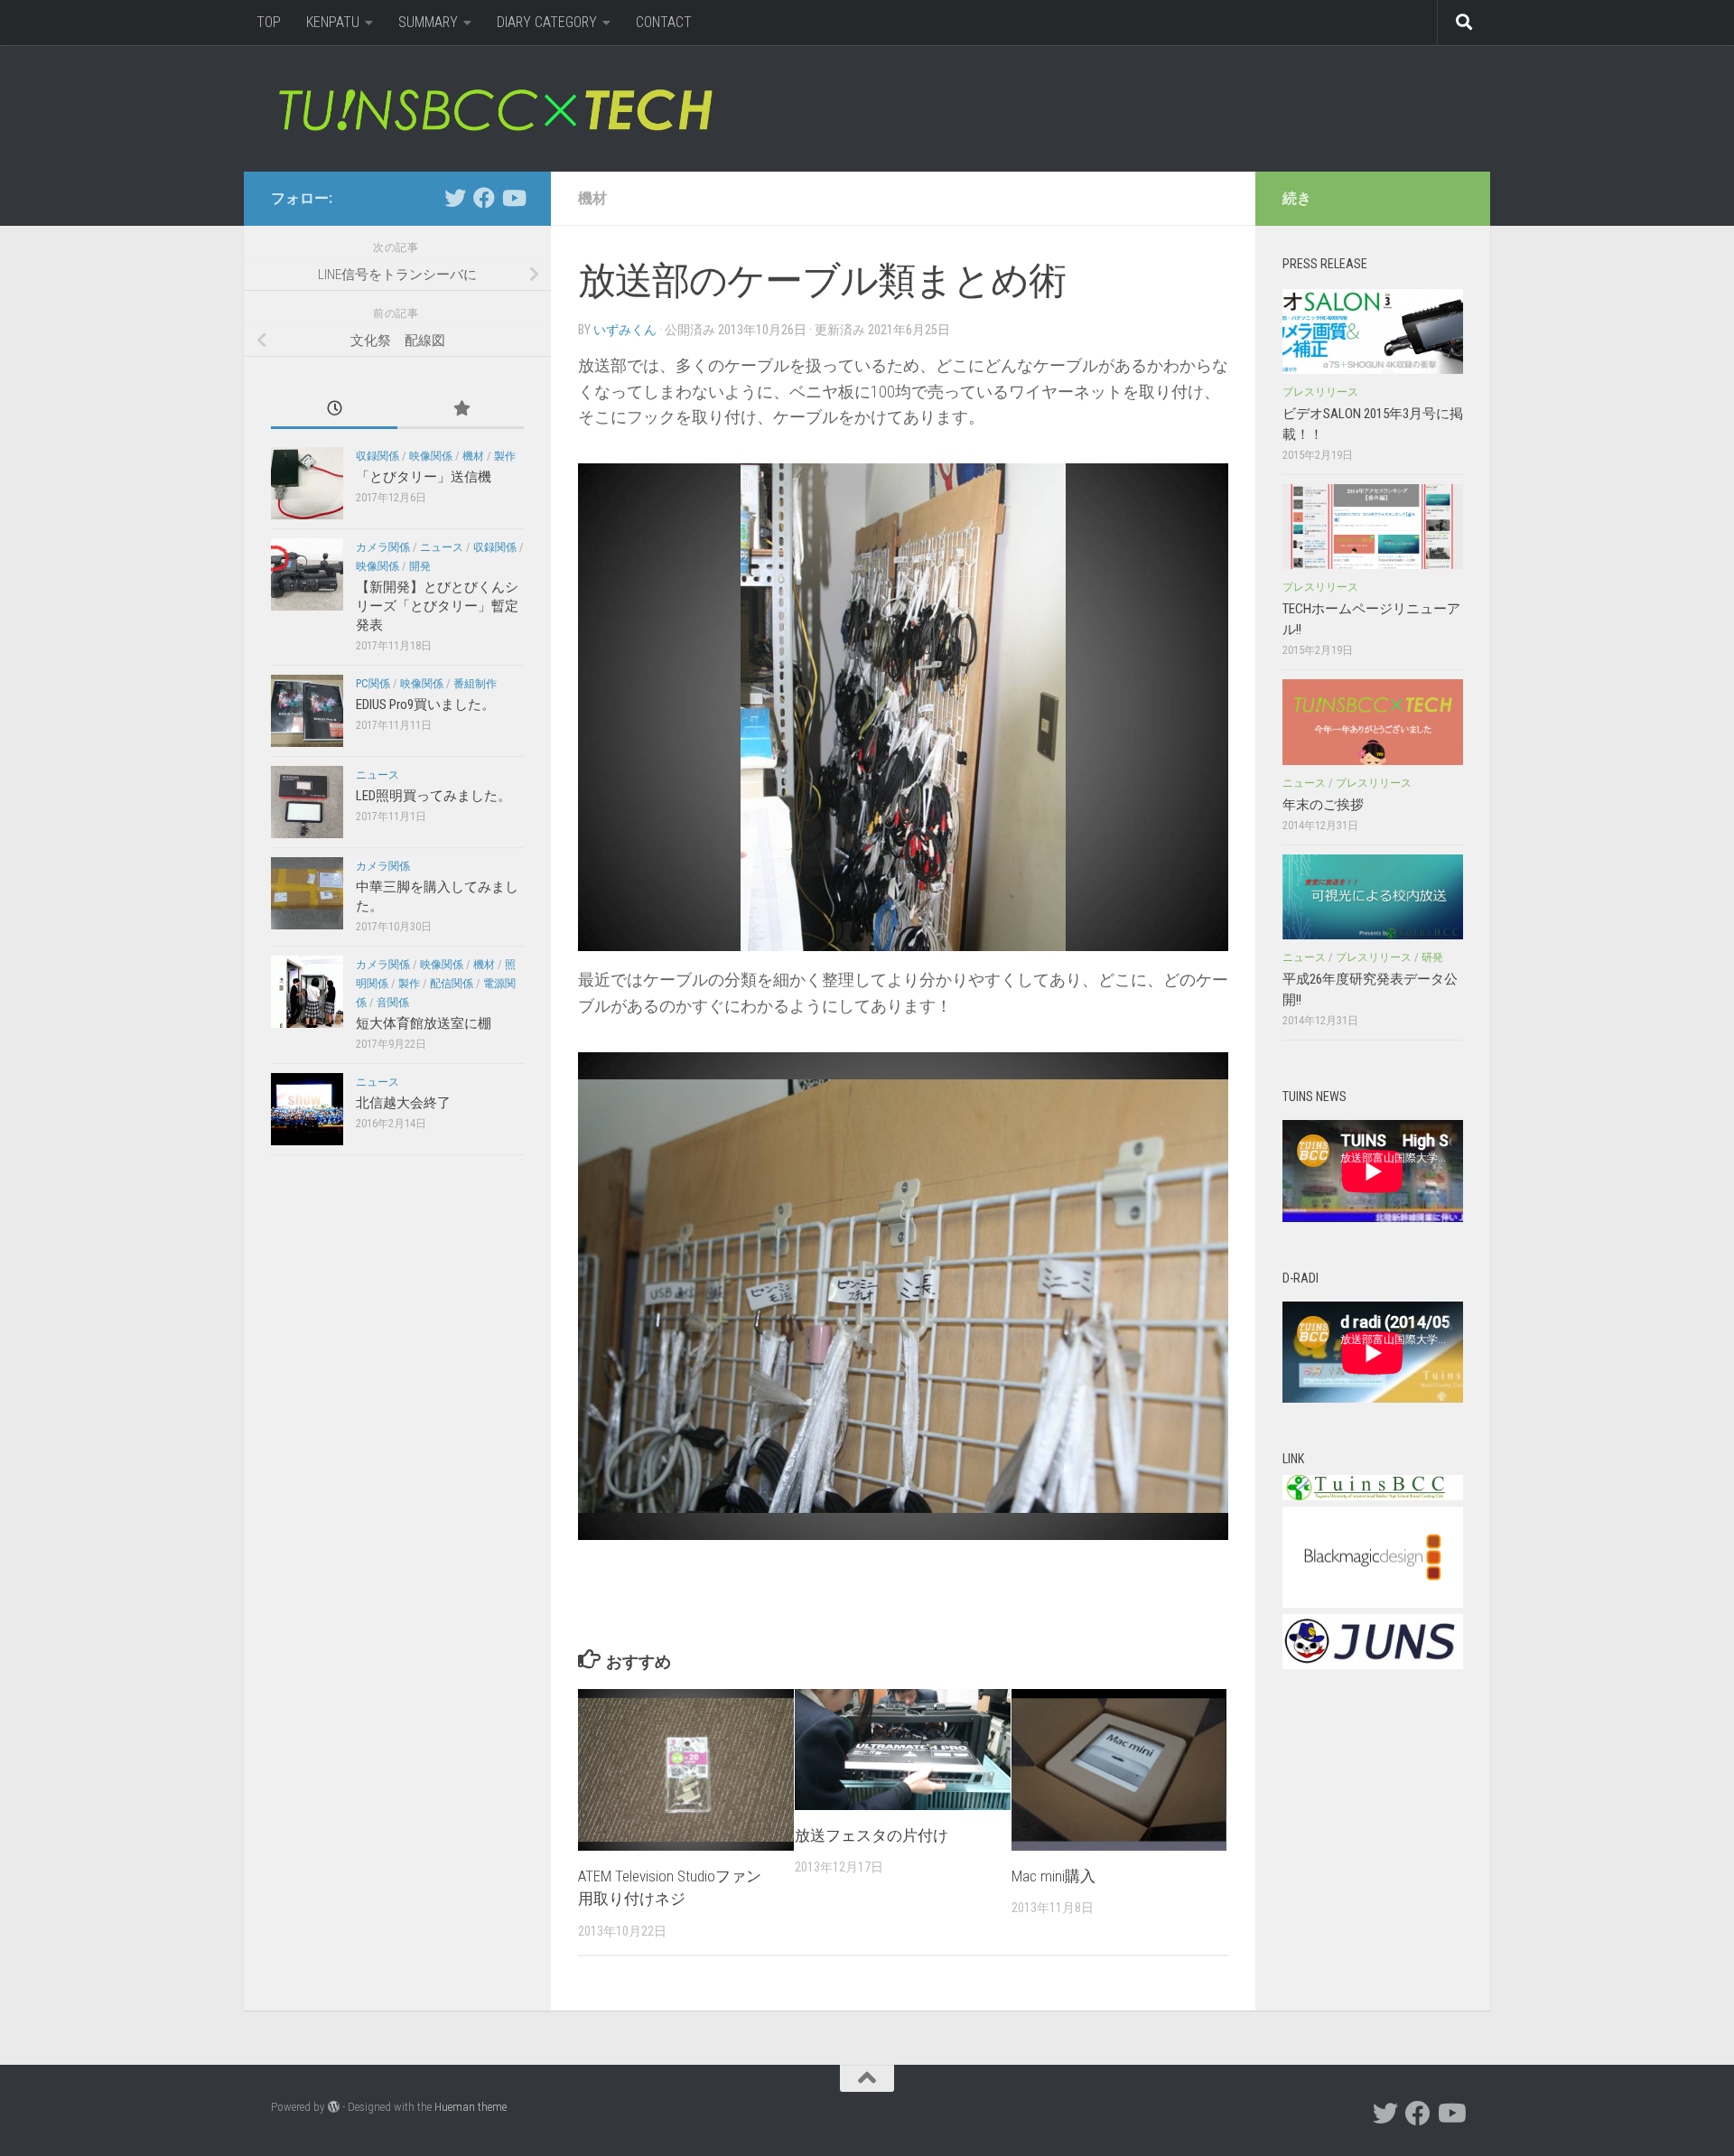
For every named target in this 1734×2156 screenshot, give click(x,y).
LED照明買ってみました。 (433, 796)
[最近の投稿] (334, 410)
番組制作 (475, 684)
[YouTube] (513, 198)
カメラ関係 (383, 547)
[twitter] (455, 198)
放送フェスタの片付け (872, 1835)
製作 (505, 456)
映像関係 (431, 456)
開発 (420, 566)
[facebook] (484, 198)
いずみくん (625, 330)
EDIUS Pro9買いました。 (425, 705)
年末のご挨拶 (1323, 805)
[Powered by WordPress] (334, 2107)
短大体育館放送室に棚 (424, 1023)
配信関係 (452, 984)
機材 (592, 198)
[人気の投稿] (461, 410)
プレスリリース (1320, 392)
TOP (269, 22)
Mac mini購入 (1053, 1876)
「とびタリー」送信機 (424, 477)
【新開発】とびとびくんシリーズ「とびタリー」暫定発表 (437, 606)
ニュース (442, 547)
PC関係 (373, 684)
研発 (1432, 957)
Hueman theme (471, 2107)
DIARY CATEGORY (547, 22)
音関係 (393, 1003)
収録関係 (378, 456)
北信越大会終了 (403, 1103)
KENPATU (333, 22)
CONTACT (664, 22)
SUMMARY (428, 22)
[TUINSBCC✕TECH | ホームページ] (494, 108)
